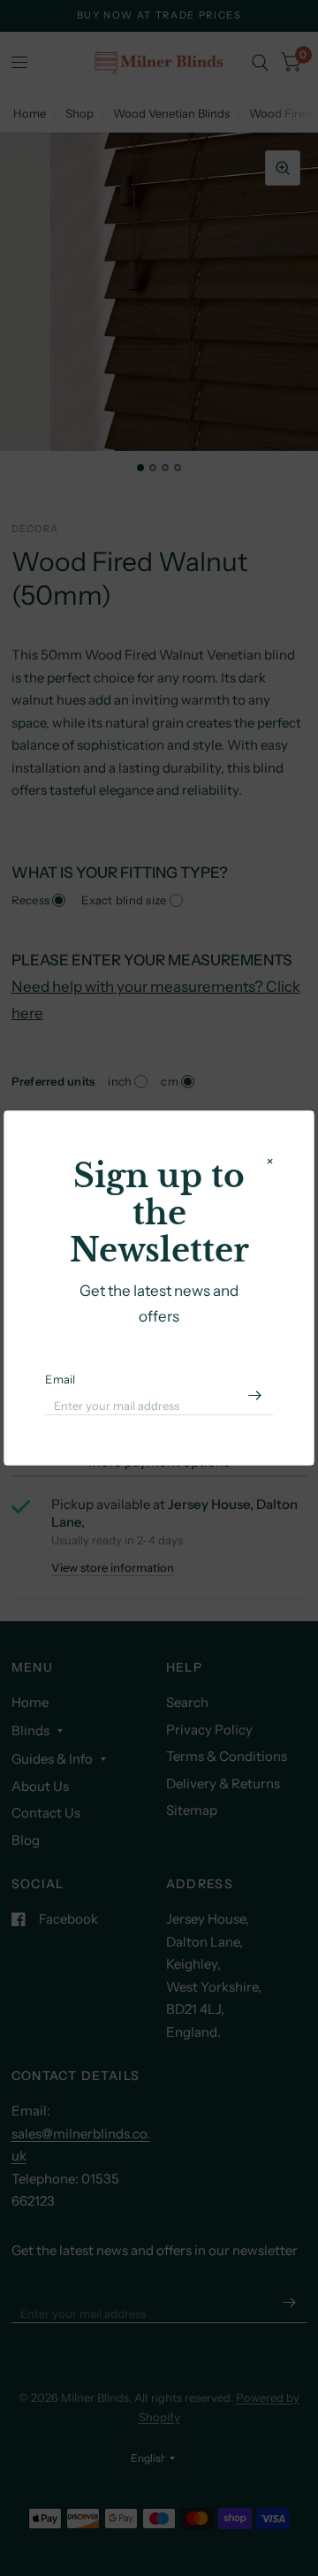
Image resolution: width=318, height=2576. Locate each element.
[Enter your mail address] (255, 1396)
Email (60, 1379)
